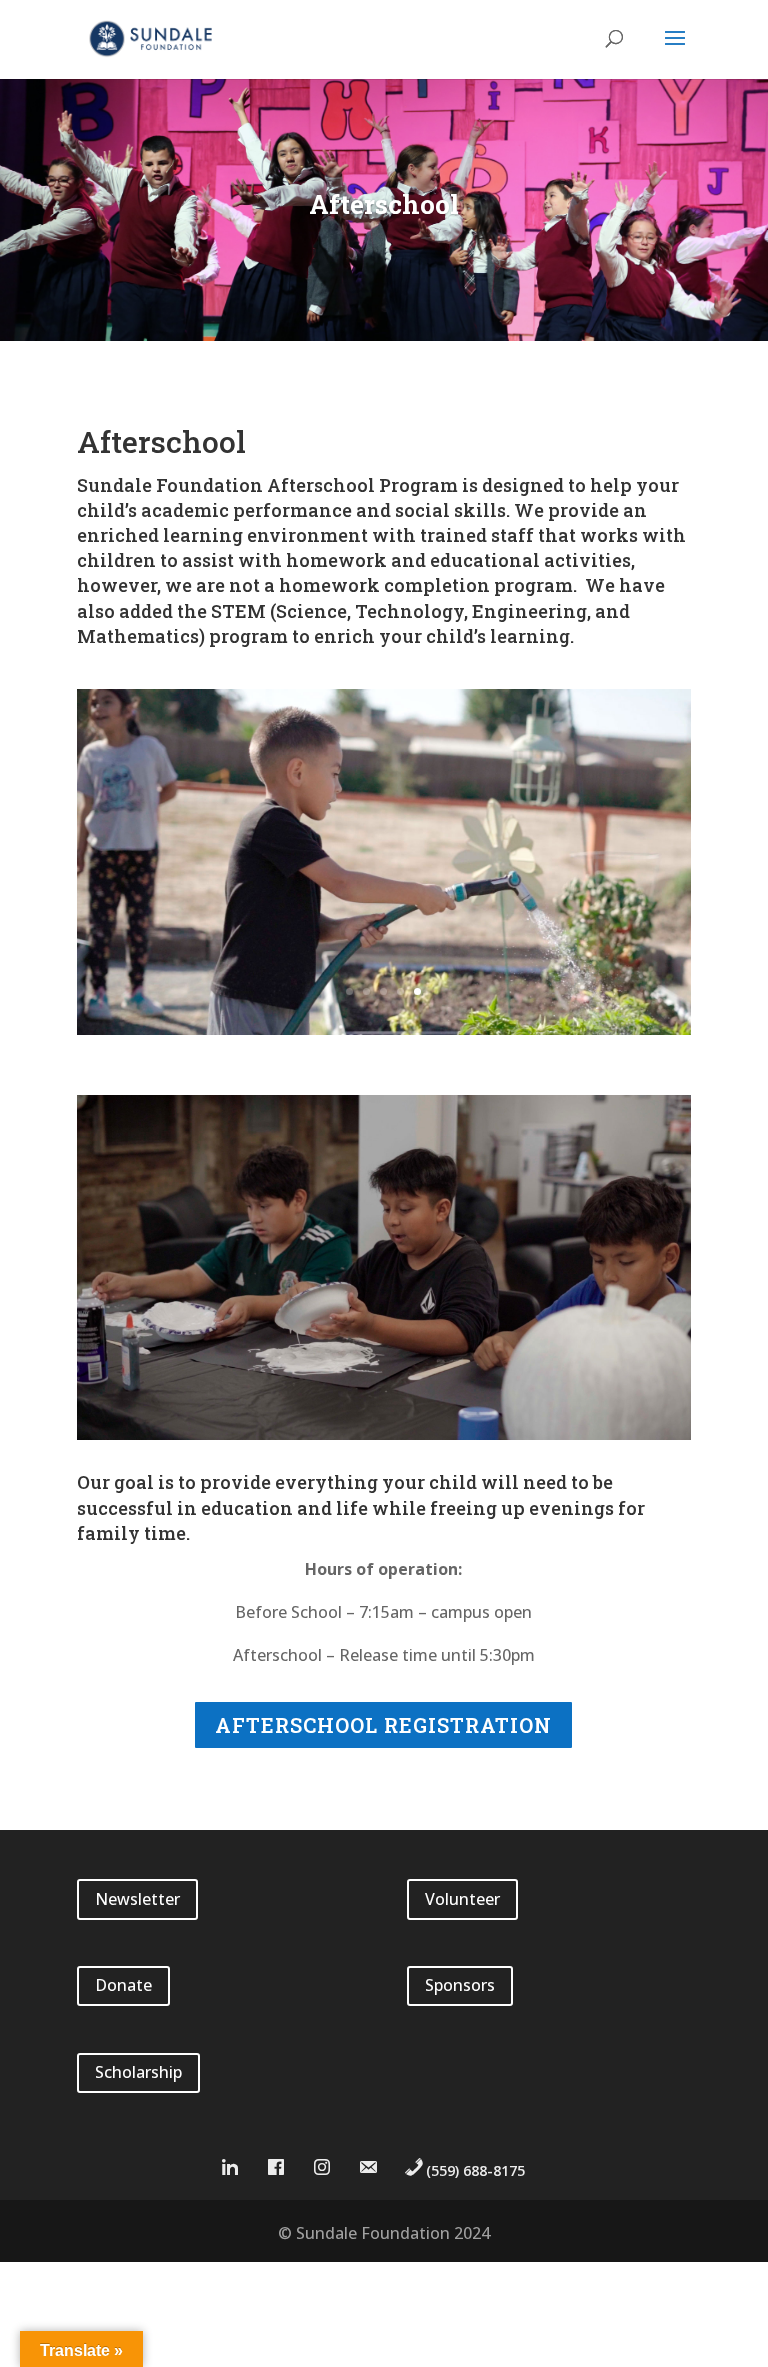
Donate (123, 1985)
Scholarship (138, 2072)
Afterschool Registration (383, 1725)
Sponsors (460, 1985)
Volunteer (462, 1899)
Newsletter (137, 1899)
